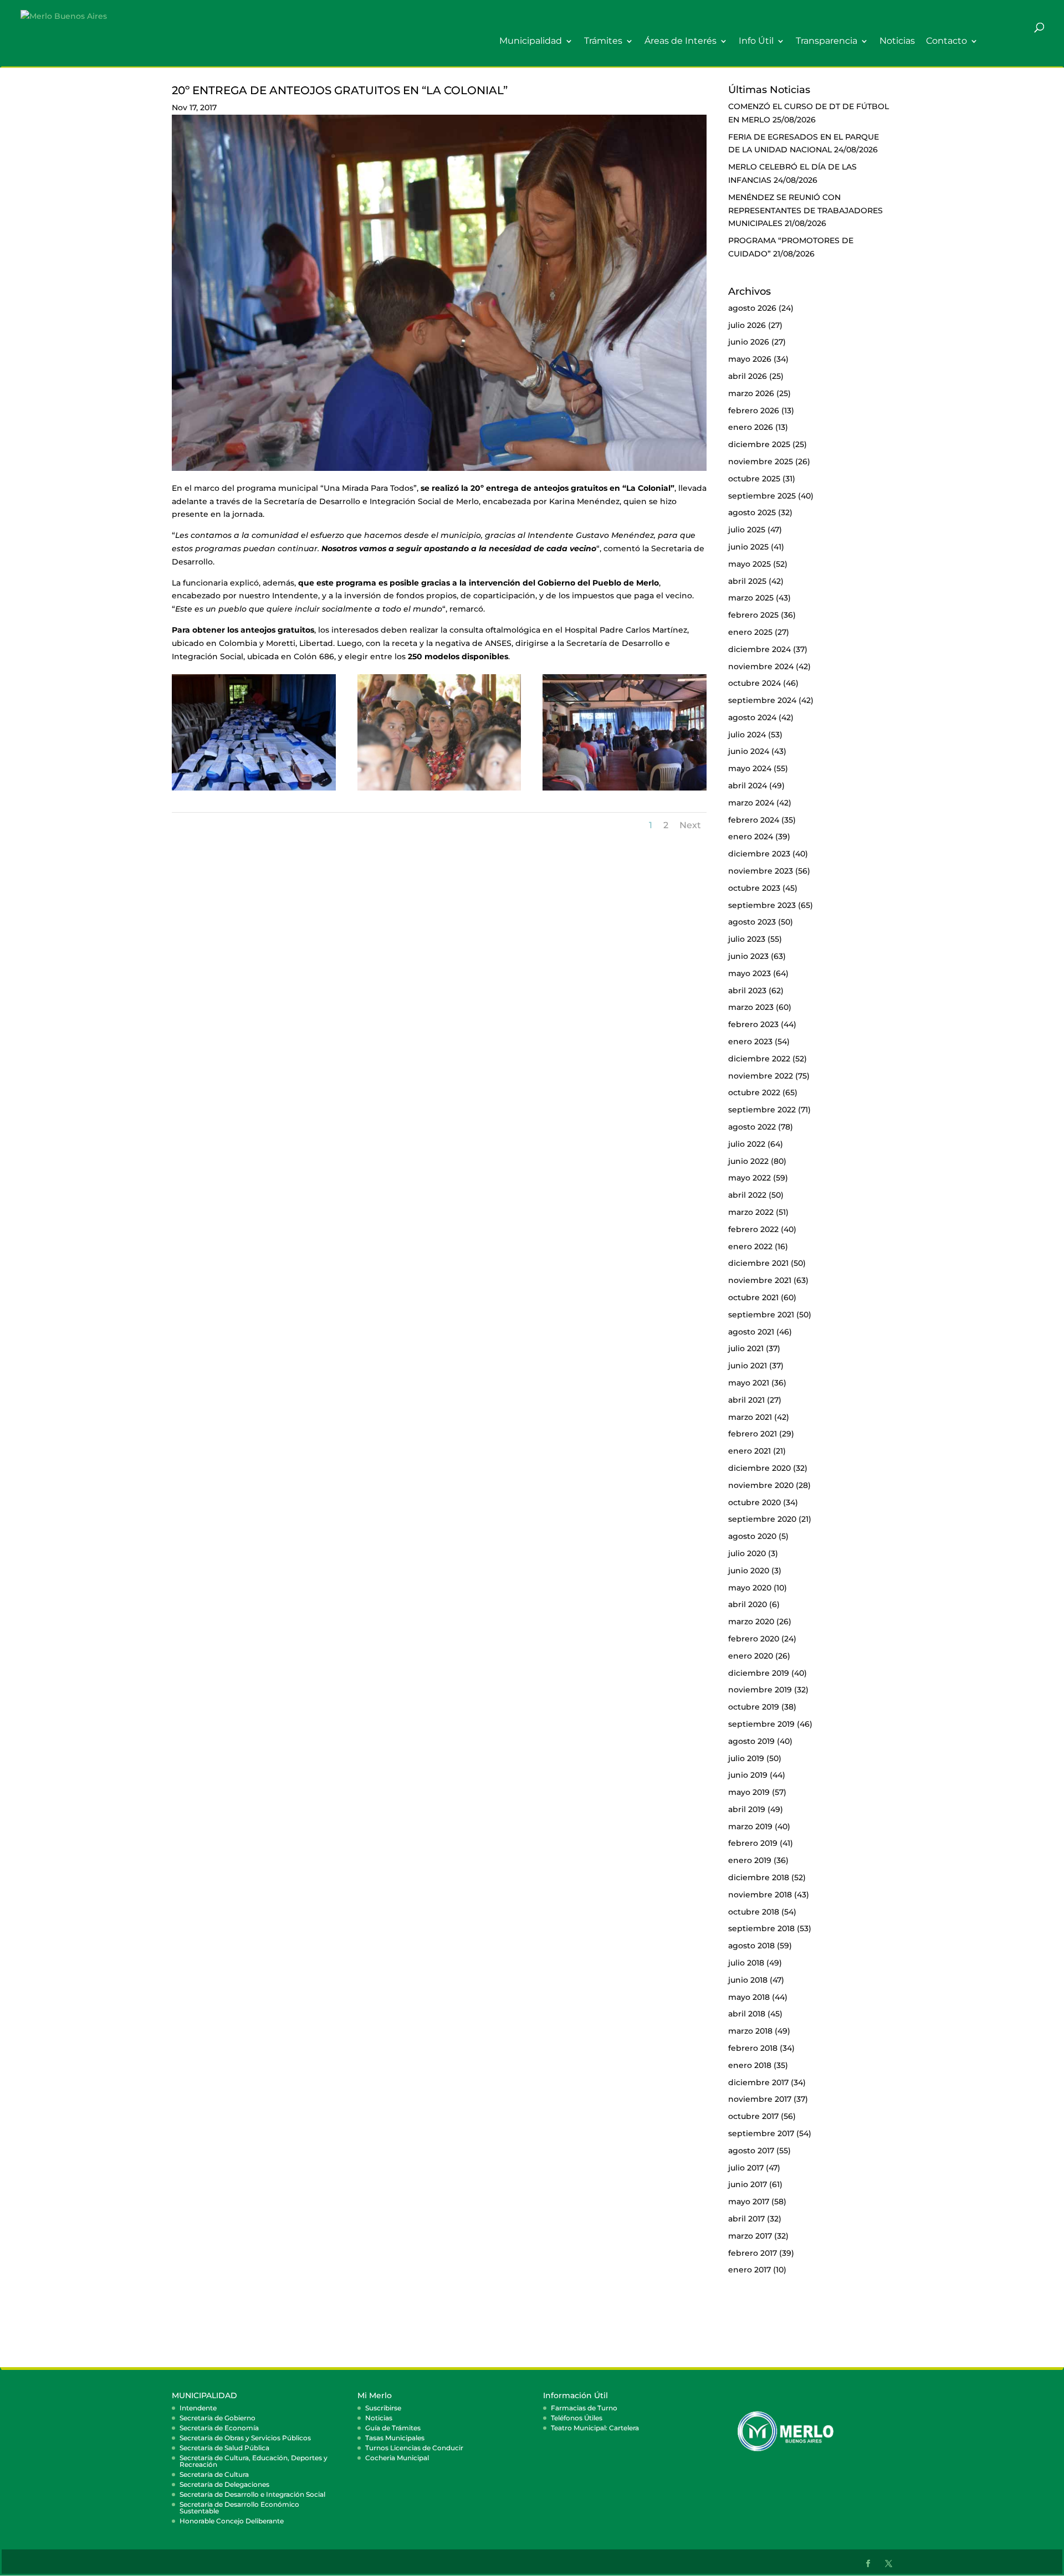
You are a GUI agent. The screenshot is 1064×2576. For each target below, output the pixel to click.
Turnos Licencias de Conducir (414, 2448)
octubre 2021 (753, 1297)
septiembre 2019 (761, 1724)
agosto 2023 (752, 922)
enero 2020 (751, 1656)
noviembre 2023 (761, 871)
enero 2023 (750, 1041)
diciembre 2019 (759, 1673)
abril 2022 (747, 1195)
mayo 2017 (749, 2202)
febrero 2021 (753, 1434)
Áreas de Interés (681, 41)
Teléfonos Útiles (577, 2418)
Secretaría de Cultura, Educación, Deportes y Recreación (254, 2461)
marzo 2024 (751, 803)
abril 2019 (747, 1809)
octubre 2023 (754, 888)
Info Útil (756, 41)
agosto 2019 (751, 1741)
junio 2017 (748, 2184)
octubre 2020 (754, 1502)
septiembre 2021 (761, 1315)
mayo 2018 (749, 1997)
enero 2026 (751, 427)
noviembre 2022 (761, 1076)
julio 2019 (746, 1758)
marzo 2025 (751, 598)
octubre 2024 (754, 683)
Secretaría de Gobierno (218, 2418)
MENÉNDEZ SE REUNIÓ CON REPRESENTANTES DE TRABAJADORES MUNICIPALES (805, 211)
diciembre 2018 (759, 1877)
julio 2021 (746, 1348)
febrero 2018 (753, 2048)
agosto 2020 (752, 1536)
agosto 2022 (752, 1127)
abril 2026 (748, 376)
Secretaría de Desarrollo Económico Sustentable (239, 2508)
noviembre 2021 (760, 1280)
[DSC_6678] (254, 791)
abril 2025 (747, 581)
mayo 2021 (749, 1383)
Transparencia (827, 41)
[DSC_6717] (625, 791)
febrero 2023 (753, 1024)
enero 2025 (750, 632)
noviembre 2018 (760, 1895)
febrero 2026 (754, 410)
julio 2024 (747, 735)
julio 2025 (747, 530)
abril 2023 (747, 991)
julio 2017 (746, 2168)
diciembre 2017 (758, 2082)
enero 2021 (750, 1451)
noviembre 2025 (761, 461)
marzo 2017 (750, 2236)
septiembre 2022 (762, 1110)
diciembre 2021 (758, 1263)
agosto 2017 (751, 2151)
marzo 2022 (751, 1212)
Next (690, 825)
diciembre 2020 (759, 1468)
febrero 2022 (753, 1229)
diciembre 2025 (759, 444)
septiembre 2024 (762, 700)
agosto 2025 (752, 512)
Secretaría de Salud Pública (224, 2448)
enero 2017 (750, 2270)
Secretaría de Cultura (214, 2474)
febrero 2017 (753, 2253)
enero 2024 (751, 837)
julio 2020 (747, 1553)
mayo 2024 (750, 768)
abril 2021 (746, 1400)
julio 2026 (747, 325)
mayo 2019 (749, 1792)
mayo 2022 (750, 1178)
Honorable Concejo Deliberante (232, 2521)
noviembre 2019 (760, 1690)
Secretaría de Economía (219, 2428)
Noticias (897, 41)
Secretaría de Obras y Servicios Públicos (245, 2438)
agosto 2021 (751, 1332)
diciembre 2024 (759, 649)
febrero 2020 (754, 1639)
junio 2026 (749, 342)
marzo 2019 (750, 1826)
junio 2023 (748, 956)
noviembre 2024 (761, 666)
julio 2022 (747, 1144)
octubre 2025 (754, 479)
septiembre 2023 (762, 905)
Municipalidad (531, 41)
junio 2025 (748, 547)
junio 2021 (748, 1366)
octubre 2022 (754, 1092)
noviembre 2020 (761, 1485)
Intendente (198, 2408)
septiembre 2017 (761, 2133)
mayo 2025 (750, 564)
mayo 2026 (750, 359)
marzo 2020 (751, 1621)
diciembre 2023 (759, 854)
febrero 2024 (754, 820)
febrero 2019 (753, 1843)
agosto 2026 (752, 308)
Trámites (603, 41)
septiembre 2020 (762, 1519)
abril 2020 (748, 1604)
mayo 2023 (750, 973)
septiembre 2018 (761, 1928)
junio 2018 (748, 1980)
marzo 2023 (751, 1007)
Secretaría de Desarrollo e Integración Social (252, 2494)
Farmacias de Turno (584, 2408)
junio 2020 (749, 1571)
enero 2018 (750, 2065)
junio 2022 (748, 1161)
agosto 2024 (752, 717)
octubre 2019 (754, 1707)
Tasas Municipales (395, 2438)
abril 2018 (747, 2014)
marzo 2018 (750, 2031)
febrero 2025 (753, 615)
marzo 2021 (750, 1417)
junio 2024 (749, 751)
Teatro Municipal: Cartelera (595, 2428)
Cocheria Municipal (397, 2458)
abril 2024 (748, 786)
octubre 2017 (753, 2116)
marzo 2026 (751, 393)
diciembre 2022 (759, 1059)
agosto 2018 (751, 1946)
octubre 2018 (754, 1912)
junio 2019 (748, 1775)
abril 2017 (746, 2219)
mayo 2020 (750, 1588)
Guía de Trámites (393, 2428)
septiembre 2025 (762, 496)
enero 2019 (750, 1860)
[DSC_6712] (439, 791)
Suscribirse (383, 2408)
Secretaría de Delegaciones (224, 2484)
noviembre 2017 (760, 2099)
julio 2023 (747, 939)
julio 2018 (746, 1963)
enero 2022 (750, 1246)
